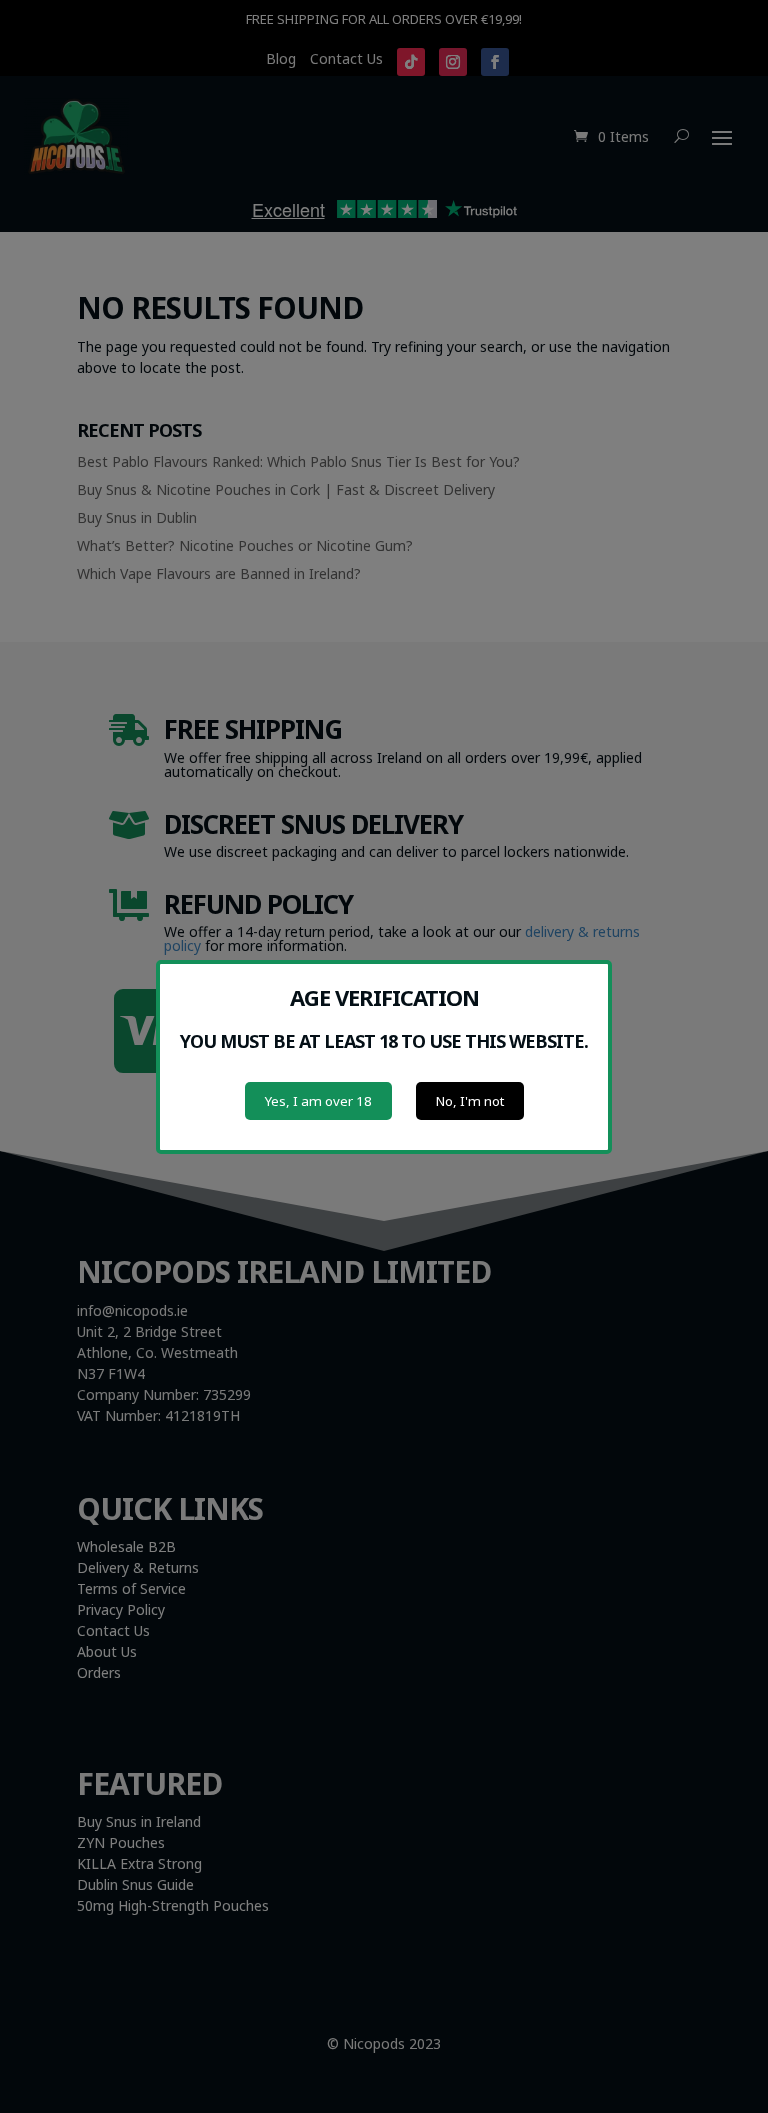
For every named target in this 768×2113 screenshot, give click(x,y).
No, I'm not (470, 1101)
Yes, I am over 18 (318, 1101)
